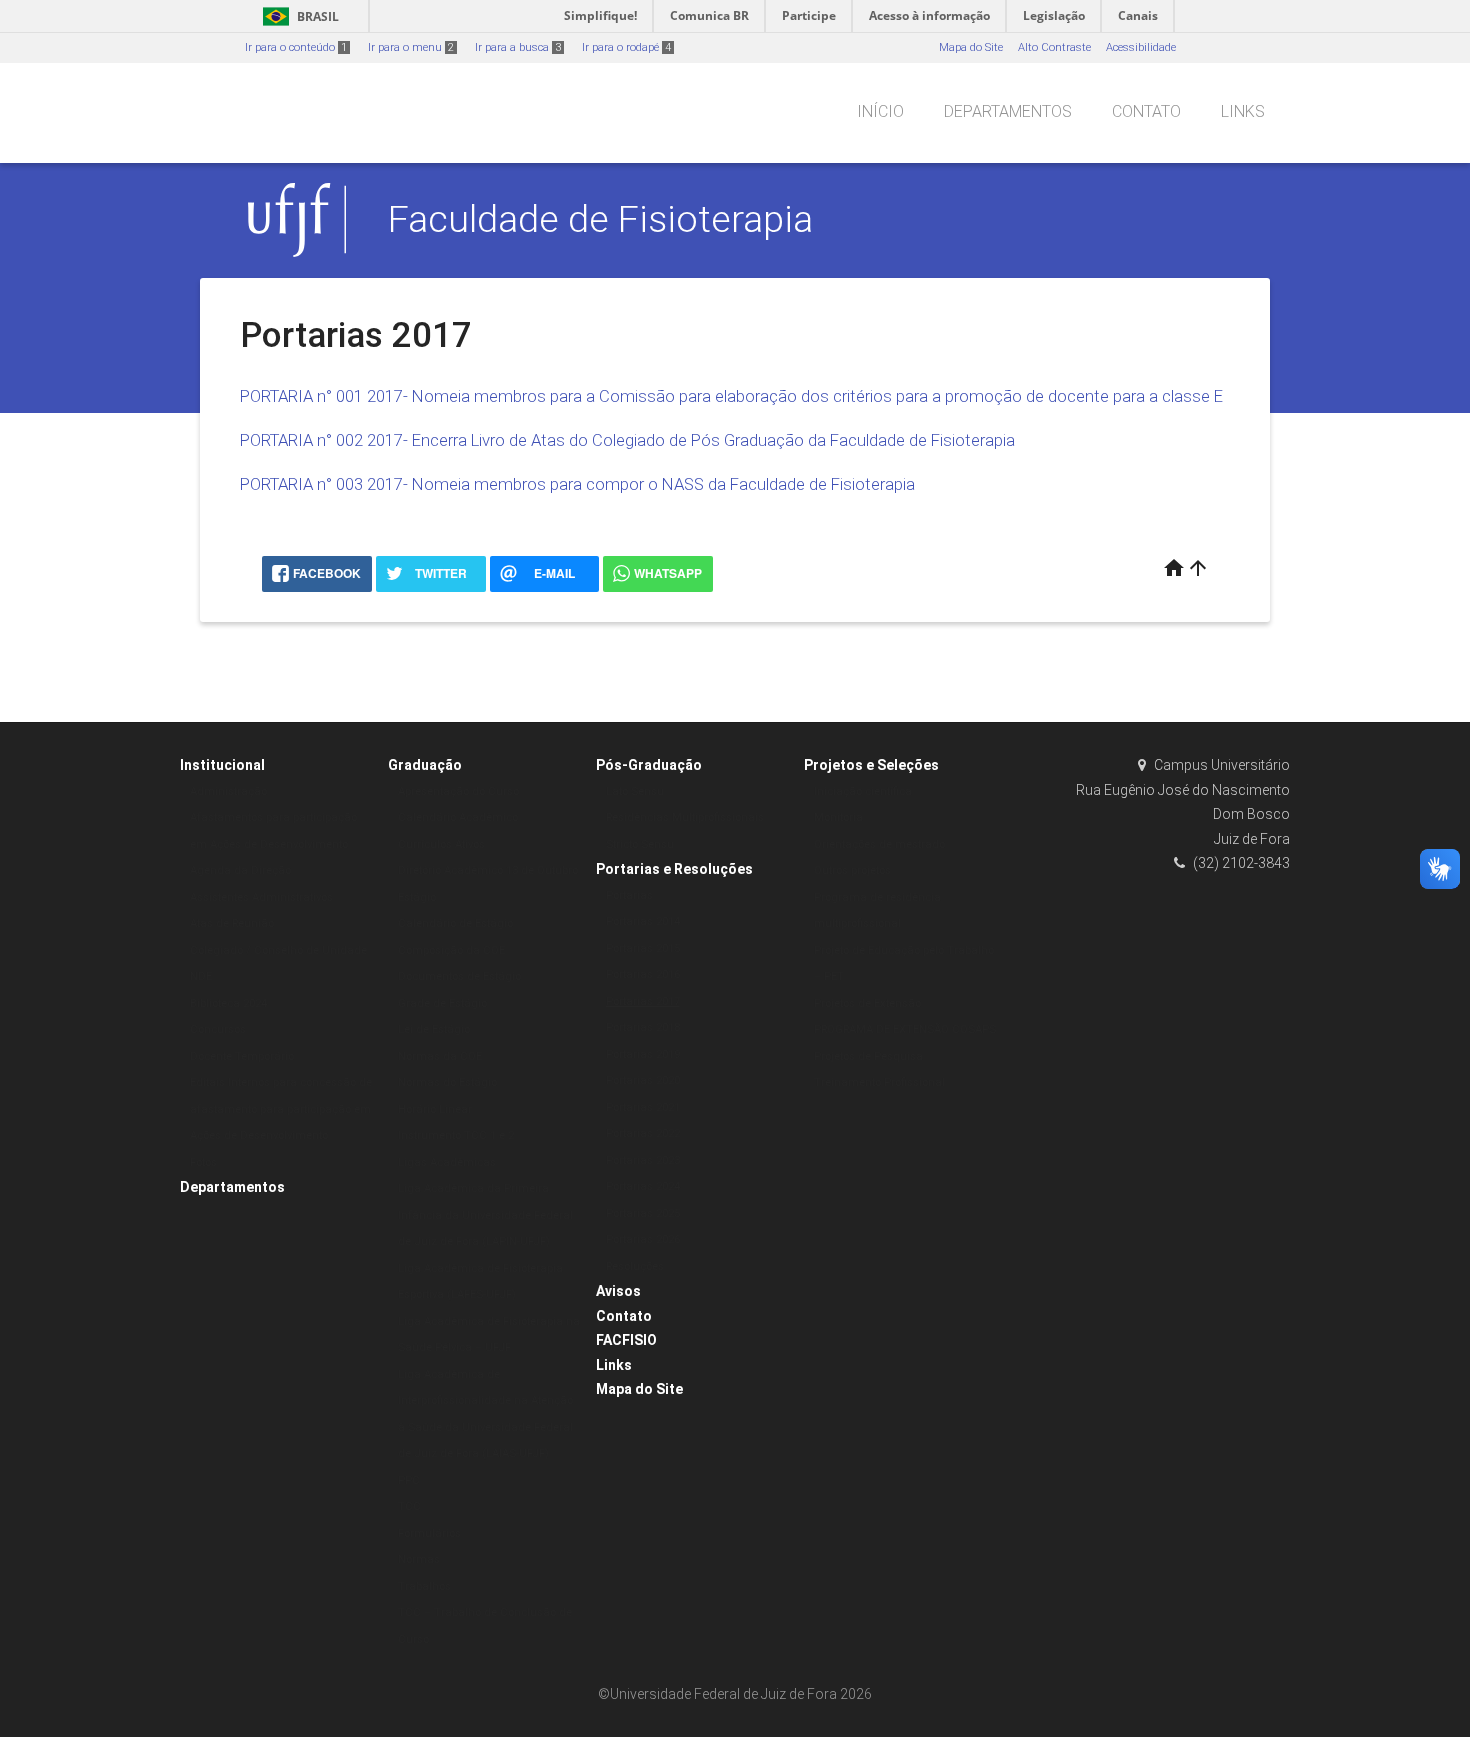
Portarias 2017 (643, 1001)
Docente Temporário (242, 1056)
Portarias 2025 (643, 1213)
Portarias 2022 (643, 1133)
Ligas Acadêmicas (447, 1162)
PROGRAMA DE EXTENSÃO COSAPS (905, 1029)
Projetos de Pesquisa (868, 1056)
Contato (1146, 111)
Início (880, 111)
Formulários (429, 1533)
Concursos (218, 1029)
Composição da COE (451, 950)
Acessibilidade (1141, 47)
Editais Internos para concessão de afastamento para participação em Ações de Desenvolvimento (281, 1109)
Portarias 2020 (643, 1080)
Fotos (203, 1162)
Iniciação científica (863, 791)
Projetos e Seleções (871, 765)
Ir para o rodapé (626, 47)
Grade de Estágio (442, 1003)
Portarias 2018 (643, 1027)
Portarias (629, 895)
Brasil (297, 16)
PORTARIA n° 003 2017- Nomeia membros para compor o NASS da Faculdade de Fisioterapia (577, 484)
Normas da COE (440, 1056)
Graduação (425, 765)
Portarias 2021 (643, 1107)
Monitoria (838, 817)
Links (1243, 111)
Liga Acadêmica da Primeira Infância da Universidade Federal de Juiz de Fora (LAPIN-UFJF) (485, 1215)
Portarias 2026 (643, 1239)
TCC (409, 1506)
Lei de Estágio (434, 1029)
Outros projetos (852, 870)
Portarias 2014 (643, 921)
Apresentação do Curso (458, 791)
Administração (228, 791)
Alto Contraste (1054, 47)
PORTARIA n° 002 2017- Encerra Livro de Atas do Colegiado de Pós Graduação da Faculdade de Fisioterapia (627, 440)
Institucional (222, 765)
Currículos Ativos (441, 844)
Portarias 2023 (643, 1160)
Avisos (618, 1291)
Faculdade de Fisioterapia (600, 219)
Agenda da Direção (240, 870)
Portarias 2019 (643, 1054)
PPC (409, 1480)
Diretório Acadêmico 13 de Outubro (488, 870)
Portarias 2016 (643, 974)
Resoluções (635, 1266)
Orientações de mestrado (879, 844)
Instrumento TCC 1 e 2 (456, 1135)
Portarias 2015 (643, 948)
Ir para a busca (518, 47)
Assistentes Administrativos (261, 897)
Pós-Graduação (649, 765)
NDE (201, 976)
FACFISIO (626, 1340)
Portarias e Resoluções (674, 869)
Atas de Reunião (232, 923)
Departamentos (1008, 111)
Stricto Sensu (640, 844)
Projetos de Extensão (867, 1003)
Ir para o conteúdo (296, 47)
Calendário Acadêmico (458, 817)
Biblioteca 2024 (228, 1003)
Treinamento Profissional (879, 1082)
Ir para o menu (411, 47)
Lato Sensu (635, 791)
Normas (419, 1559)
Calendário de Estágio (455, 923)
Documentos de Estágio (459, 976)
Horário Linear (435, 1109)
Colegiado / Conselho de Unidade (278, 950)
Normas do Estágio (447, 1082)
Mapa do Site (971, 47)
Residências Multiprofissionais (685, 817)
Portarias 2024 (643, 1186)
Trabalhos (424, 1586)
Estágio (417, 897)
